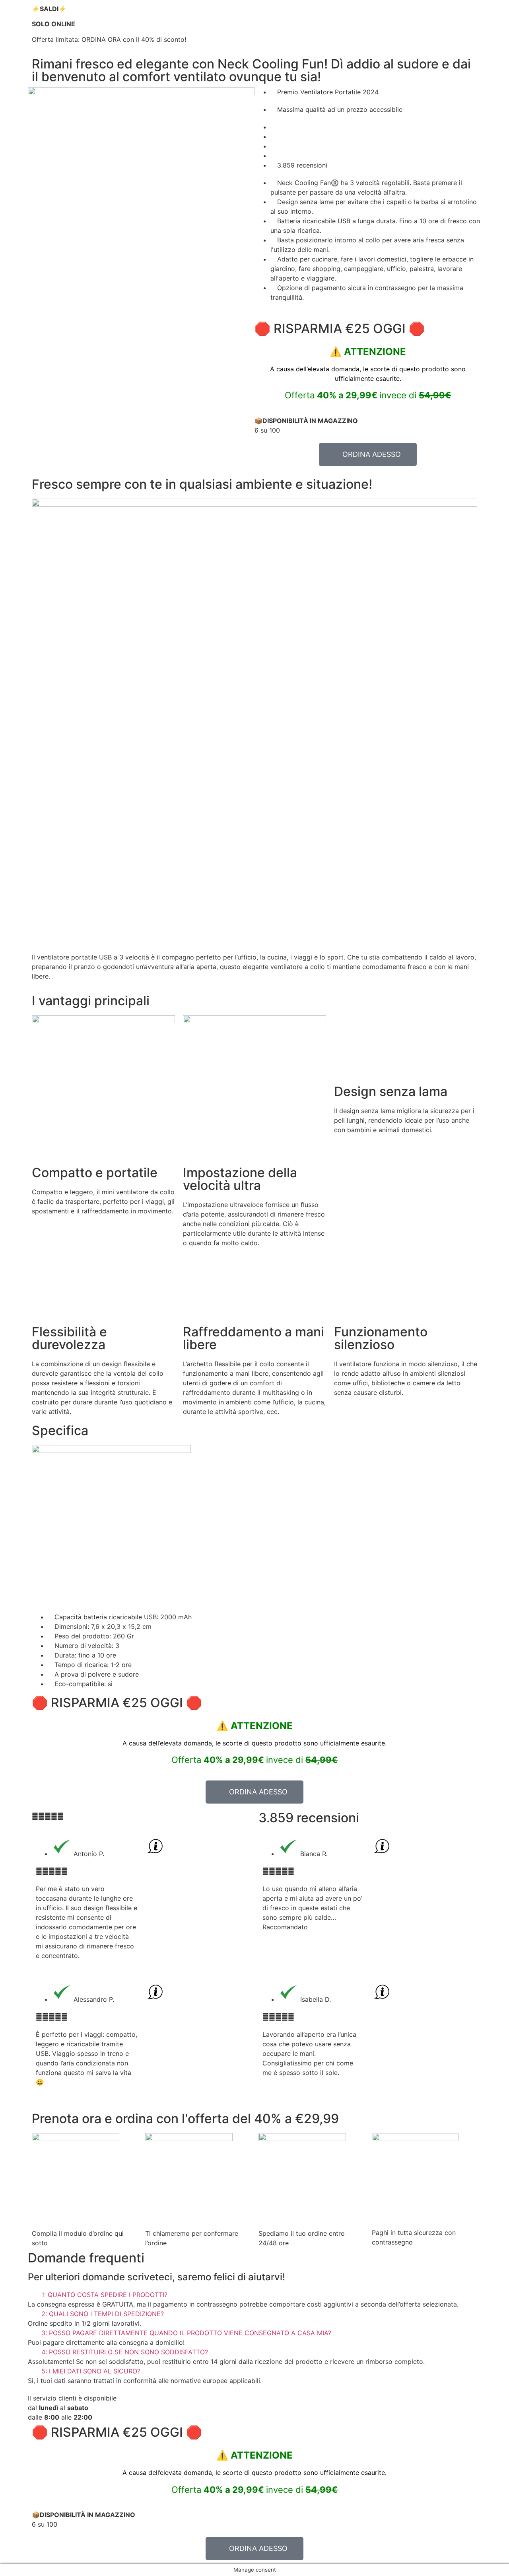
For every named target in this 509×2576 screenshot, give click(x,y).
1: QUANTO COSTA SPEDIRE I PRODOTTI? (104, 2295)
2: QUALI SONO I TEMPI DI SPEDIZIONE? (103, 2314)
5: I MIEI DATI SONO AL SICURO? (91, 2371)
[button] (254, 2295)
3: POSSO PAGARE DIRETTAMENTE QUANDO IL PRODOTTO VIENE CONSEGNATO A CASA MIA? (186, 2333)
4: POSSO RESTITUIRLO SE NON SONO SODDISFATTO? (125, 2352)
